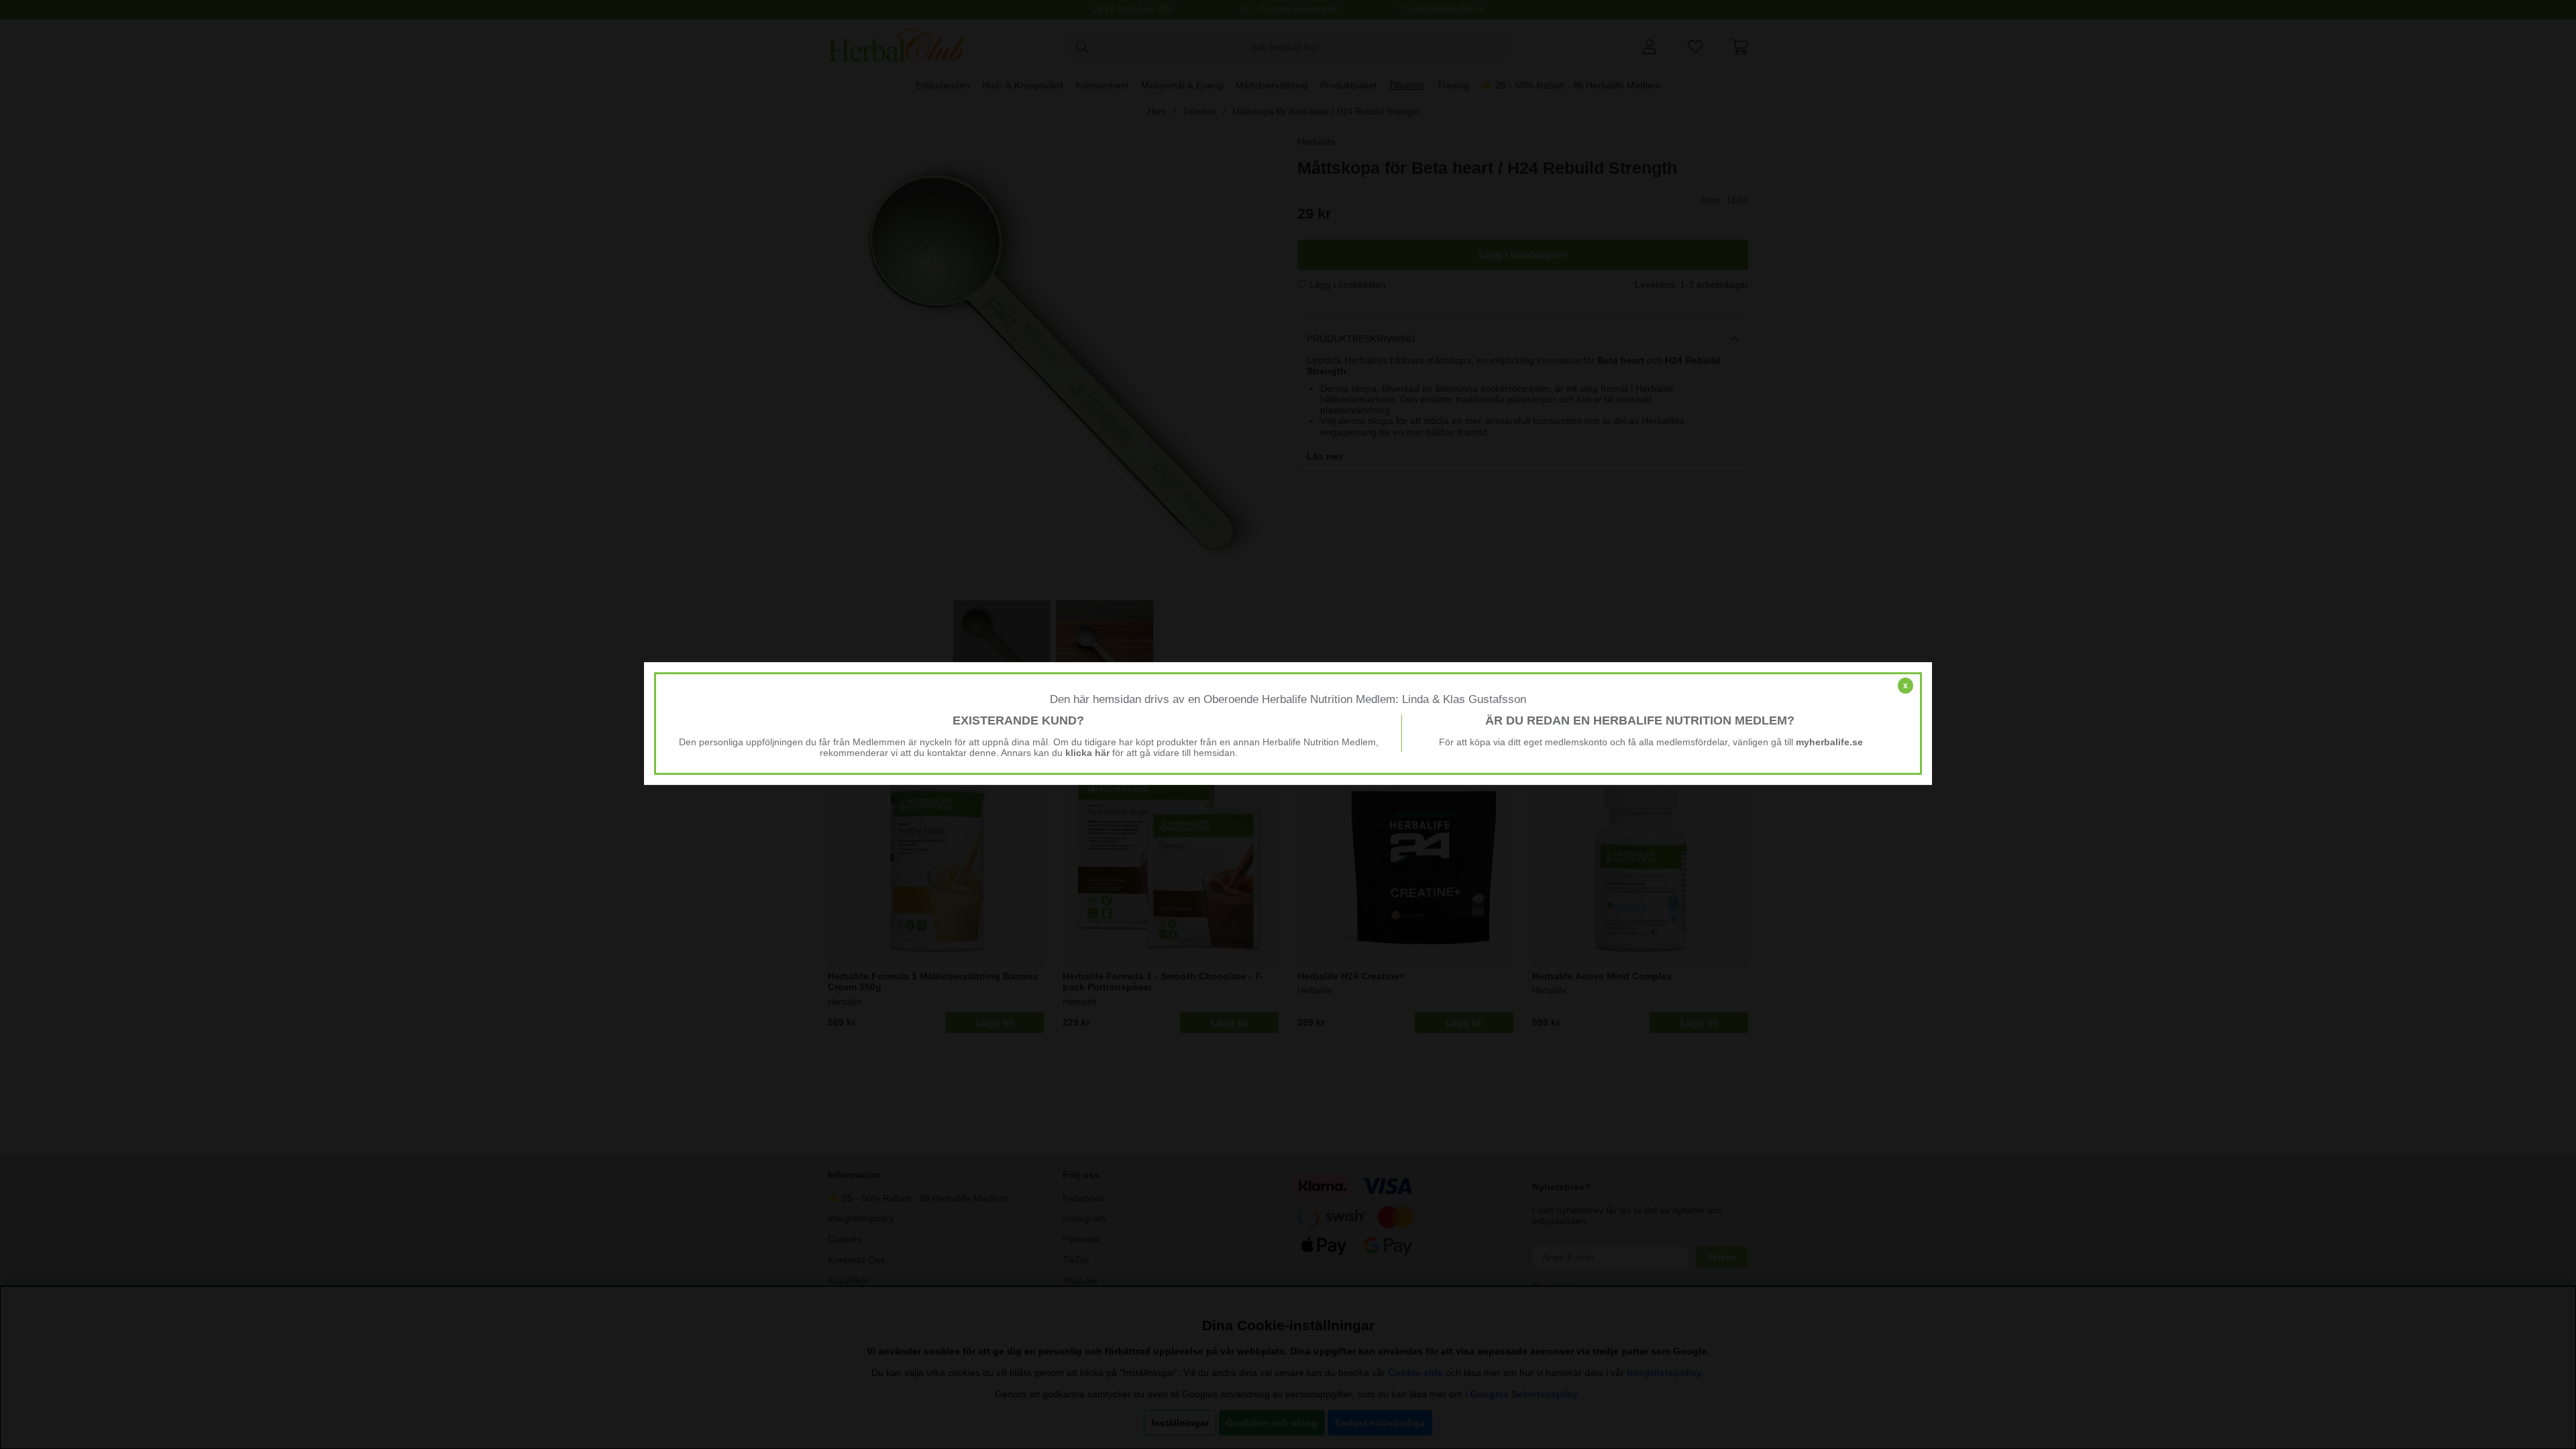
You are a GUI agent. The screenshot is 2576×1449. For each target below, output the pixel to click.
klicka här (1087, 753)
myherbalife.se (1829, 742)
